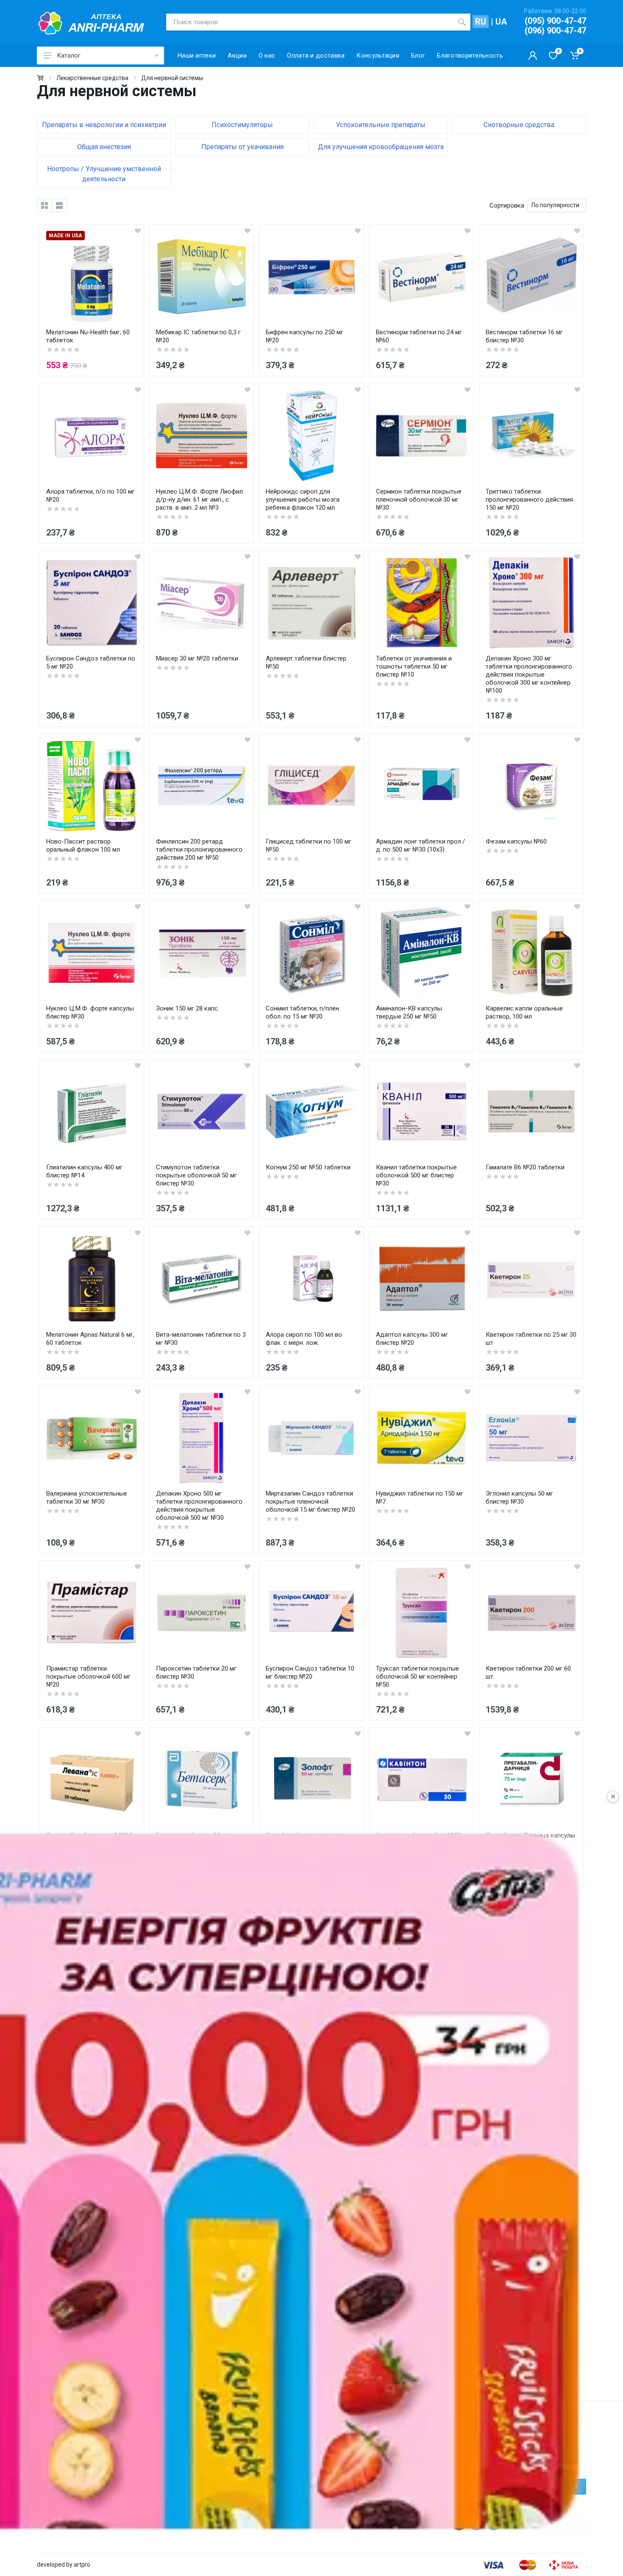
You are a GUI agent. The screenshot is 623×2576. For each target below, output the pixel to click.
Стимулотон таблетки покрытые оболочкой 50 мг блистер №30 (196, 1175)
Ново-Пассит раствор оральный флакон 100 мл (83, 845)
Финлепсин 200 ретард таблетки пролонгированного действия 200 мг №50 (199, 849)
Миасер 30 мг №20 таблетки (197, 658)
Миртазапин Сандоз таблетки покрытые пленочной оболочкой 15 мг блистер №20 (310, 1502)
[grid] (44, 205)
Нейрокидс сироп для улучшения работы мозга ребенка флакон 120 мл (303, 500)
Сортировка (507, 205)
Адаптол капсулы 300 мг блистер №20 (412, 1339)
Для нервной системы (172, 78)
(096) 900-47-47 (555, 31)
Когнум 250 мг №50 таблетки (308, 1167)
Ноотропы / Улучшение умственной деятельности (104, 174)
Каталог (69, 56)
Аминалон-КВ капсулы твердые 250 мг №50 (409, 1012)
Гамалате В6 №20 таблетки (525, 1167)
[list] (59, 205)
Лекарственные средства (92, 78)
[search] (462, 22)
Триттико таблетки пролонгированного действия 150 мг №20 (529, 500)
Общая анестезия (104, 147)
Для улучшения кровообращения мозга (381, 147)
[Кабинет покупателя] (533, 56)
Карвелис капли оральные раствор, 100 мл (524, 1012)
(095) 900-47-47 (555, 21)
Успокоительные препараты (381, 125)
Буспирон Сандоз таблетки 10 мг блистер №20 (310, 1672)
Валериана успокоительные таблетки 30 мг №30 (87, 1498)
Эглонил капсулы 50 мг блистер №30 (519, 1498)
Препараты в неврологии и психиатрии (104, 125)
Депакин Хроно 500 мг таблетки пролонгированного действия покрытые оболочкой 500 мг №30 (199, 1506)
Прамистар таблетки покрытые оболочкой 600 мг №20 (88, 1677)
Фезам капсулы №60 (516, 841)
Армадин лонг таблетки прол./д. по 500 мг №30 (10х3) (420, 845)
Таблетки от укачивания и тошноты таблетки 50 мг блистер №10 (414, 666)
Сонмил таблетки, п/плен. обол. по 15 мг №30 (303, 1012)
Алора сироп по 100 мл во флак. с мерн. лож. (304, 1339)
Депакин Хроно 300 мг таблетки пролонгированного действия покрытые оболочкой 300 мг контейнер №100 (529, 675)
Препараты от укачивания (242, 147)
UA (501, 22)
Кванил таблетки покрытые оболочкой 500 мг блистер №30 (416, 1175)
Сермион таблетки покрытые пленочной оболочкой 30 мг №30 (419, 500)
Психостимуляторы (242, 125)
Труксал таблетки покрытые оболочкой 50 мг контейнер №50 (417, 1677)
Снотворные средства (519, 125)
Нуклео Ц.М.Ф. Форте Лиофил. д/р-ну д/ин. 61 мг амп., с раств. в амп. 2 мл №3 (200, 500)
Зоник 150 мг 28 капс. (188, 1008)
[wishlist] (138, 230)
